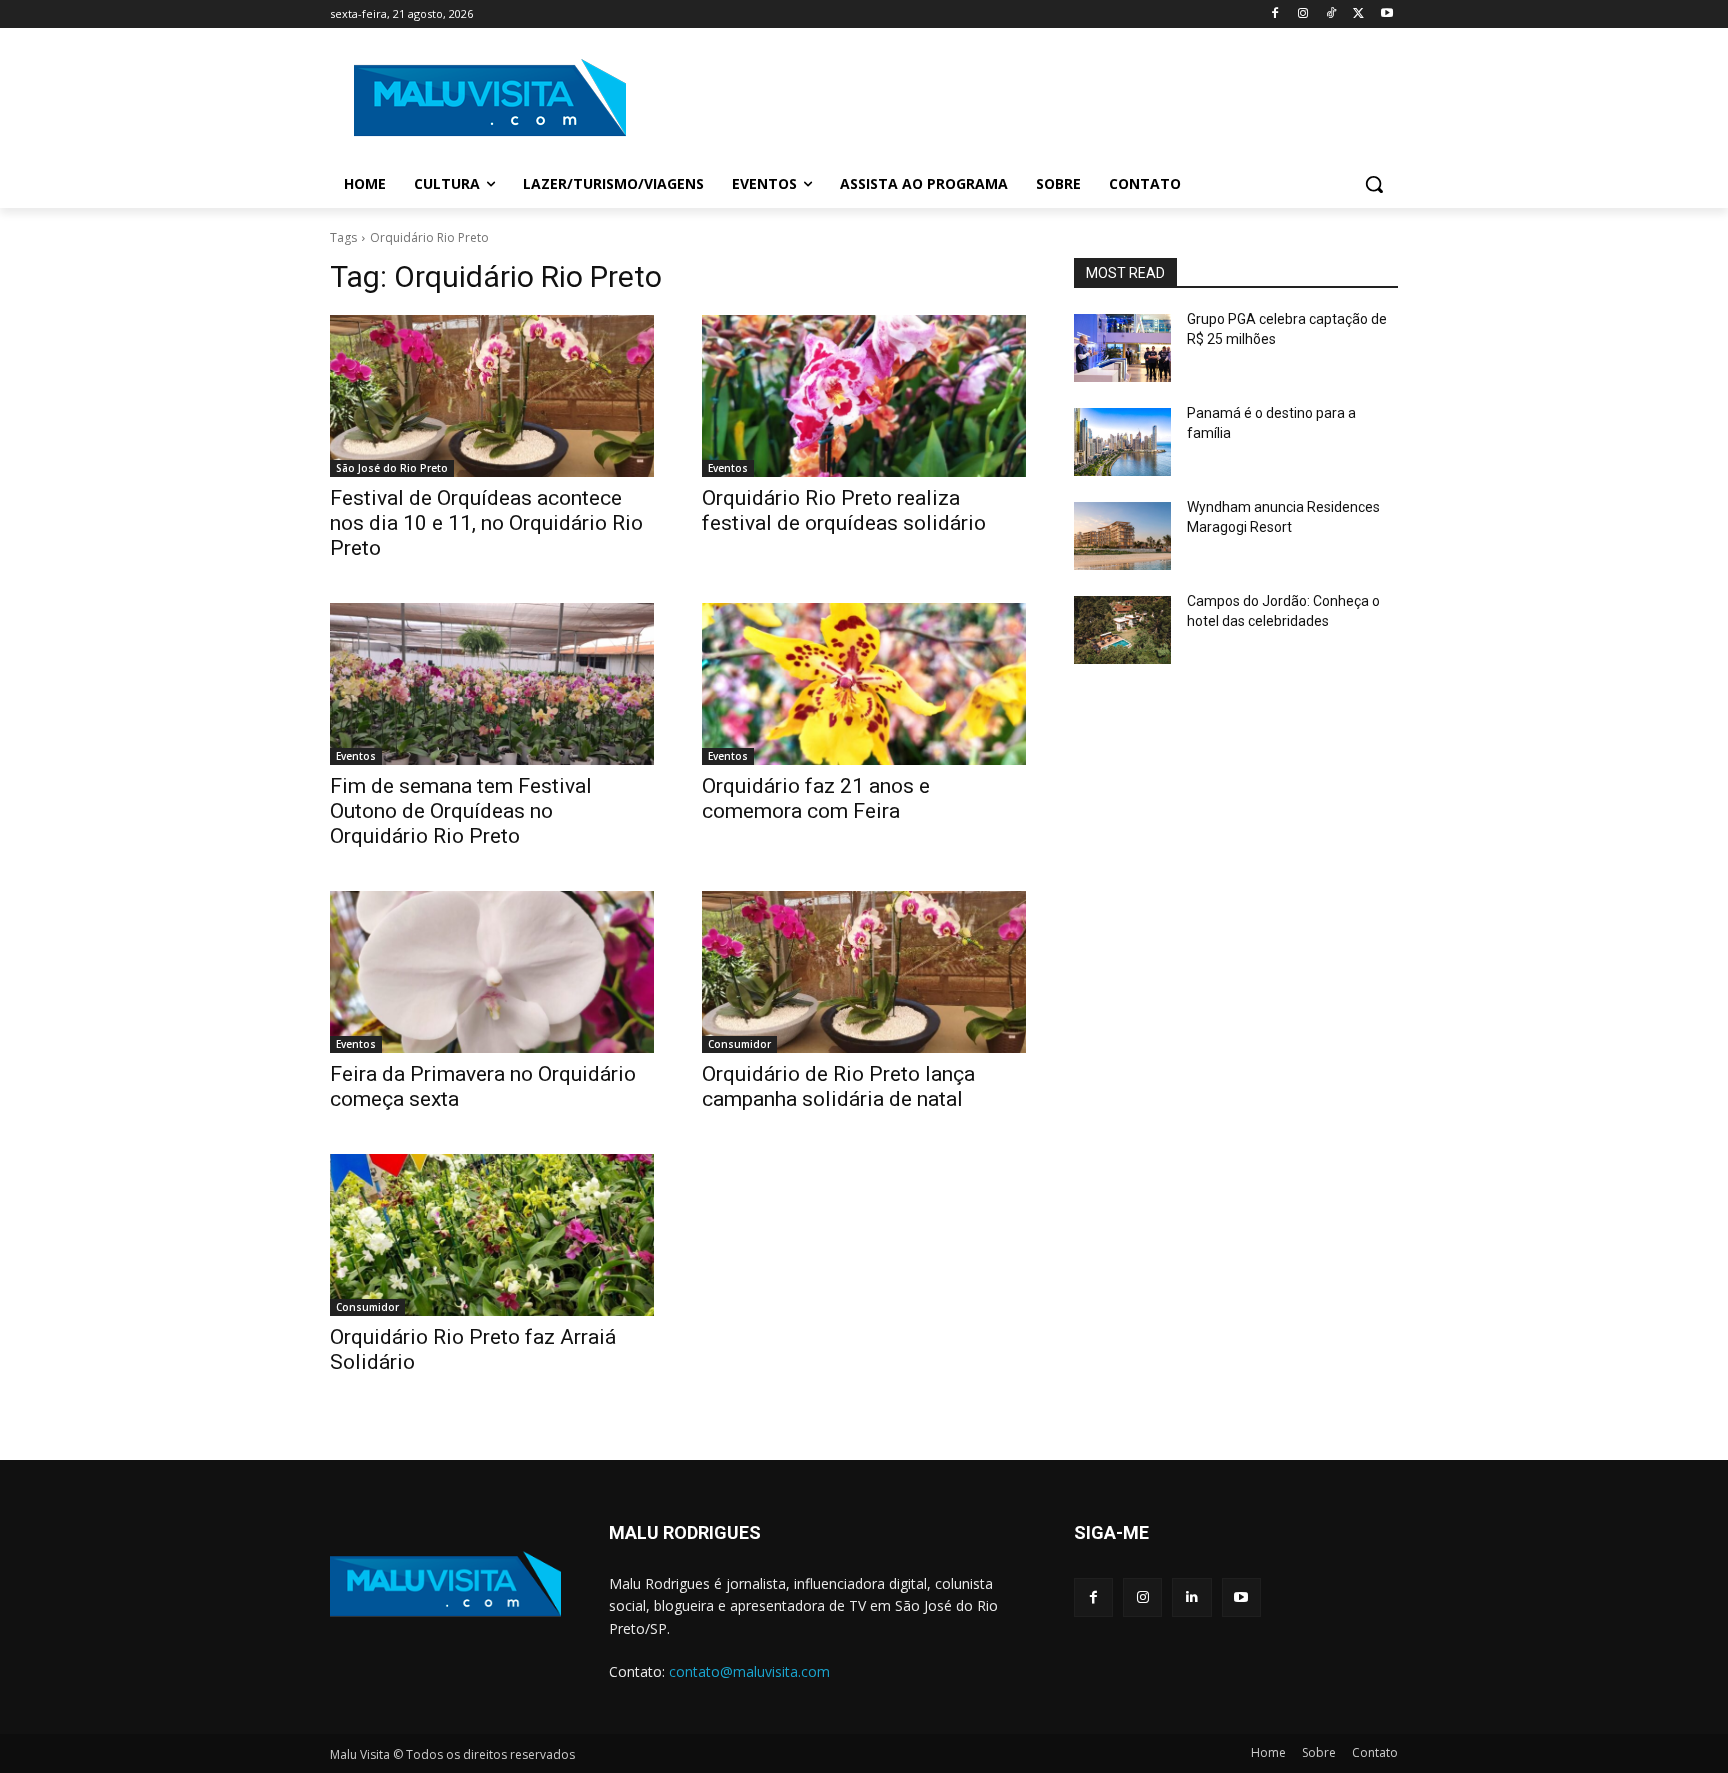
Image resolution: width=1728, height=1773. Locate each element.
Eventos (728, 468)
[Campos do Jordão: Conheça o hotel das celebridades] (1122, 630)
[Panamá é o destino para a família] (1122, 442)
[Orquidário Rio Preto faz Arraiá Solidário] (492, 1235)
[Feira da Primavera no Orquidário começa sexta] (492, 972)
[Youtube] (1386, 14)
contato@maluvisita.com (749, 1671)
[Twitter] (1358, 14)
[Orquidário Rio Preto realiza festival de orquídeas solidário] (864, 396)
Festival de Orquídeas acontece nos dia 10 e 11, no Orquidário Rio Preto (486, 523)
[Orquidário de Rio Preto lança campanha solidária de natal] (864, 972)
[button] (1374, 184)
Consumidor (739, 1044)
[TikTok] (1331, 14)
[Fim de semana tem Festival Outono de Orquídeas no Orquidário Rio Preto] (492, 684)
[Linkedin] (1191, 1597)
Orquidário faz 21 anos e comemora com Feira (816, 798)
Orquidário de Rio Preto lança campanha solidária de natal (838, 1086)
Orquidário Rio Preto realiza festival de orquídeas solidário (844, 510)
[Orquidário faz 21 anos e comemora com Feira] (864, 684)
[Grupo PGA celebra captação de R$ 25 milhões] (1122, 348)
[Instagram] (1303, 14)
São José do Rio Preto (392, 468)
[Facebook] (1275, 14)
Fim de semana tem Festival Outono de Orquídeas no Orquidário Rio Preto (461, 811)
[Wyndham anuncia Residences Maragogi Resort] (1122, 536)
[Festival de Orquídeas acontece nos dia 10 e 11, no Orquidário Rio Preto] (492, 396)
